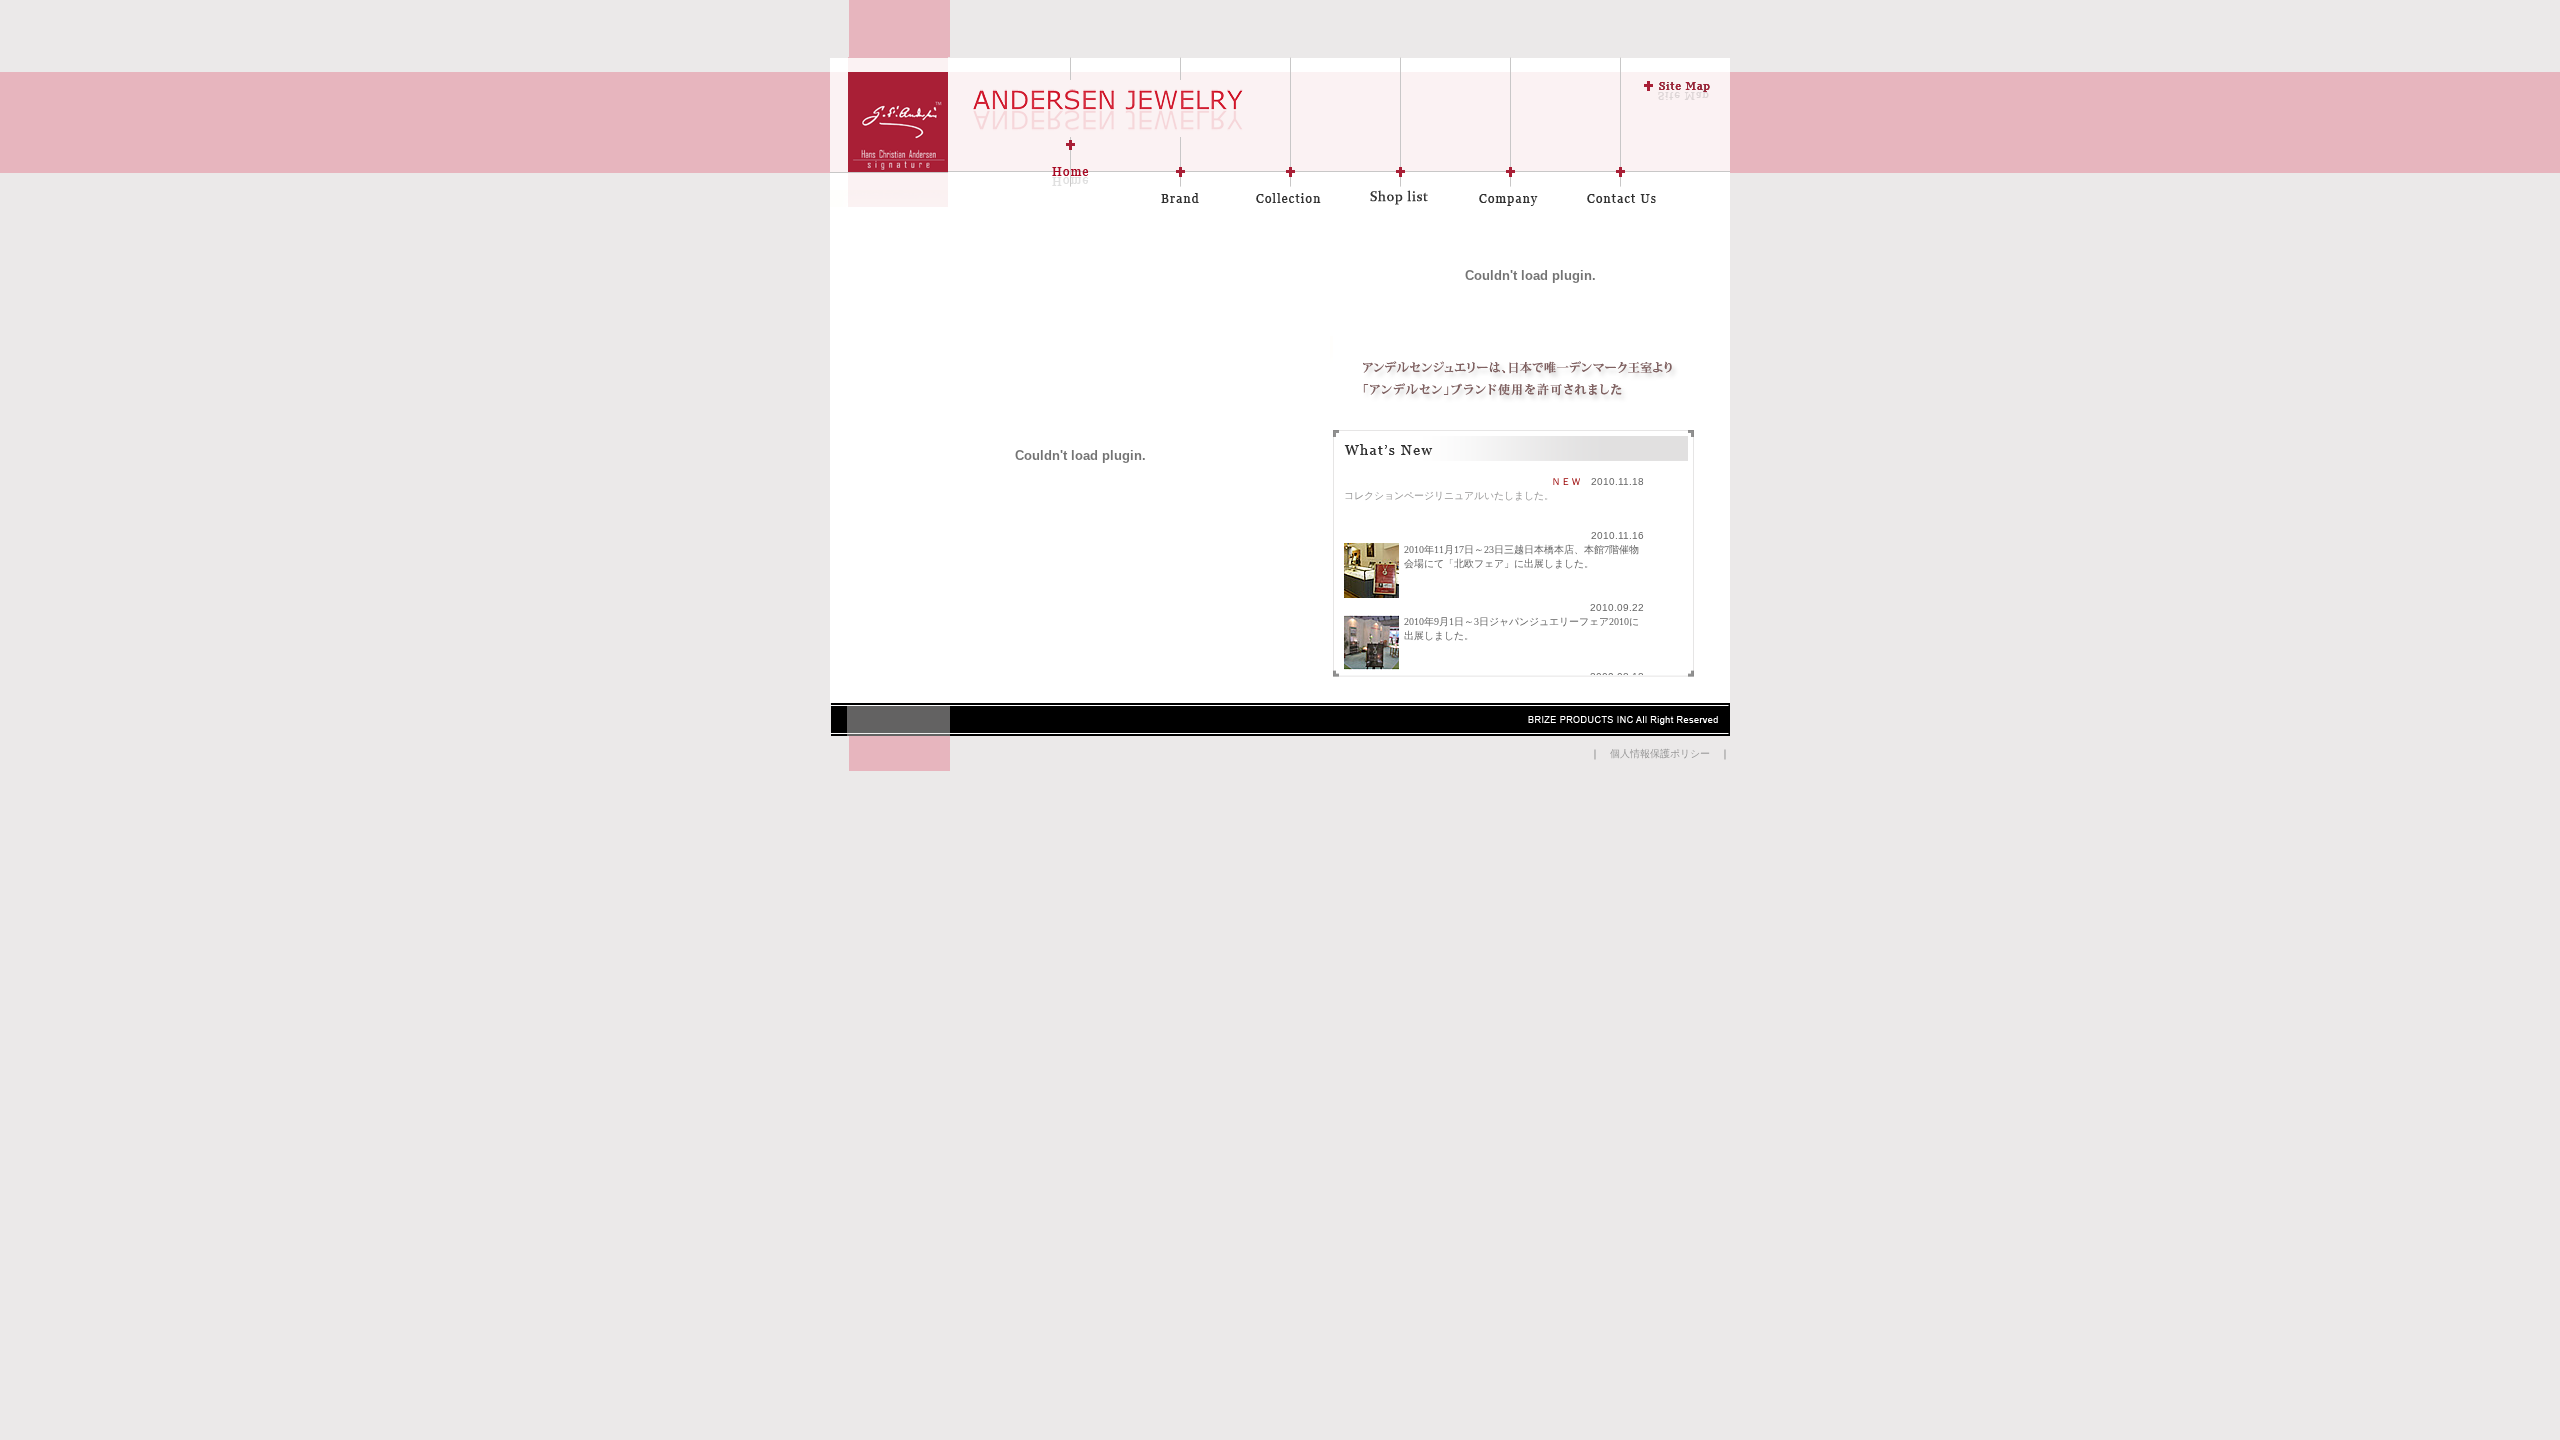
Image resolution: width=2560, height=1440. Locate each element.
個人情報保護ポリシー (1660, 753)
